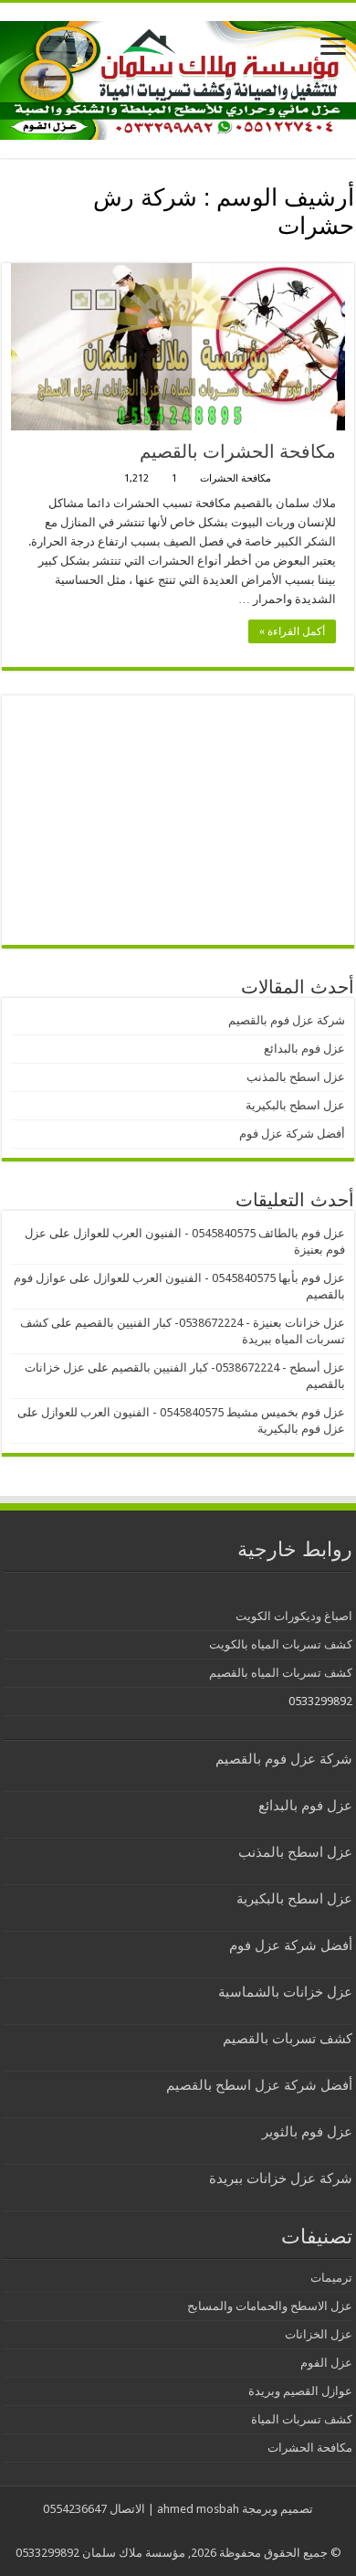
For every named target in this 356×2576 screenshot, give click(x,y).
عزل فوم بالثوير (307, 2132)
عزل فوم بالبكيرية (301, 1429)
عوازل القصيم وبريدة (300, 2391)
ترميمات (331, 2278)
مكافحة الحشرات (236, 478)
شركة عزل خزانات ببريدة (281, 2178)
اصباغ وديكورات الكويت (294, 1616)
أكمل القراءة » (292, 631)
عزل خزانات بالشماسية (285, 1992)
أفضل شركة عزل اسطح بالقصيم (259, 2085)
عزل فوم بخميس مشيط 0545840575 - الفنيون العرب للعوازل (193, 1412)
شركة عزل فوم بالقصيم (287, 1020)
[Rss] (192, 2531)
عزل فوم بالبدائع (304, 1049)
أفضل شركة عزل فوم (292, 1134)
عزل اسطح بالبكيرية (295, 1105)
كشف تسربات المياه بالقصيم (281, 1673)
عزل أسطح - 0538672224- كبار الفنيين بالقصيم (228, 1368)
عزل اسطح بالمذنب (296, 1077)
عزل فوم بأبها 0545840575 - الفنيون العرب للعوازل (219, 1278)
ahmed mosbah (198, 2509)
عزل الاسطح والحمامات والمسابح (270, 2306)
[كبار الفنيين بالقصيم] (178, 77)
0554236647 (75, 2509)
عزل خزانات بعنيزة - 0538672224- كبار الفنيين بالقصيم (210, 1323)
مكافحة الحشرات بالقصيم (238, 451)
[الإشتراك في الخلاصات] (7, 253)
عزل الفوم (326, 2363)
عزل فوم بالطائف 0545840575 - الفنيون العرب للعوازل (209, 1233)
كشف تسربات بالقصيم (288, 2039)
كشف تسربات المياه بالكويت (281, 1644)
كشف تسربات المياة (302, 2419)
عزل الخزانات (319, 2334)
